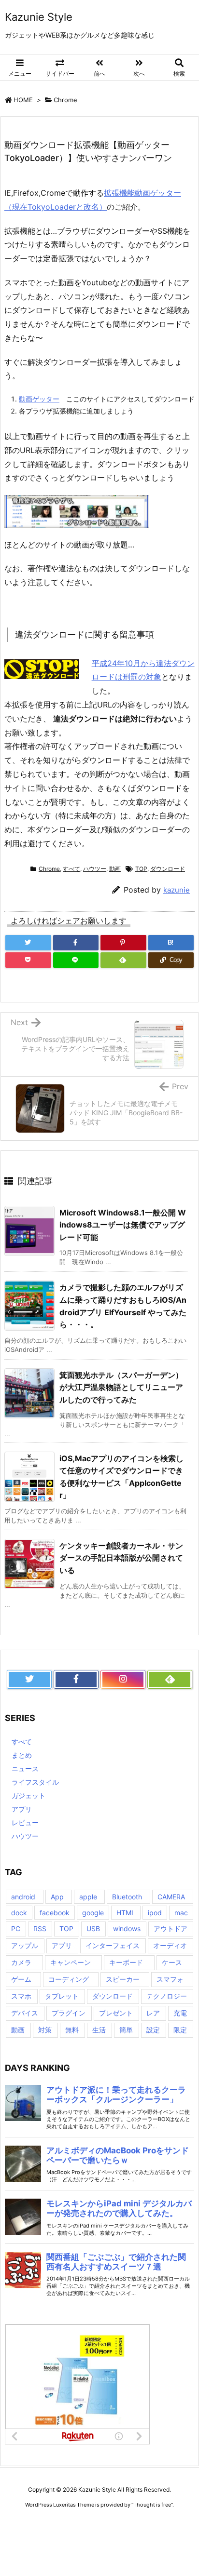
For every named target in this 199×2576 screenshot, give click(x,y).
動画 (115, 869)
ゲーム (21, 1979)
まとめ (22, 1755)
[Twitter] (28, 943)
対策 (45, 2030)
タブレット (62, 1996)
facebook (55, 1913)
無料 (72, 2030)
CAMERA (171, 1897)
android (23, 1897)
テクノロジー (167, 1996)
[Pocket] (28, 960)
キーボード (126, 1962)
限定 (180, 2030)
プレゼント (116, 2013)
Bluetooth (127, 1897)
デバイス (25, 2013)
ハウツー (95, 869)
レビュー (25, 1822)
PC (16, 1929)
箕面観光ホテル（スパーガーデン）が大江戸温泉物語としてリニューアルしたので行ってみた (121, 1387)
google (93, 1913)
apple (88, 1897)
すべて (71, 869)
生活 (99, 2030)
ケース (172, 1962)
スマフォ (170, 1979)
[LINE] (76, 960)
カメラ (21, 1962)
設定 (153, 2030)
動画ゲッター (39, 399)
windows (127, 1929)
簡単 (126, 2030)
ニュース (25, 1768)
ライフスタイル (35, 1782)
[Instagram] (123, 1680)
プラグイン (69, 2013)
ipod (155, 1913)
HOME (23, 100)
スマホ (21, 1996)
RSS (40, 1929)
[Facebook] (76, 943)
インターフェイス (113, 1945)
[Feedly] (123, 960)
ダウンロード (168, 869)
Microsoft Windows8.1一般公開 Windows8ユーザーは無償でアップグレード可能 (123, 1225)
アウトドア (171, 1929)
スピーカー (123, 1979)
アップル (25, 1945)
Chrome (65, 100)
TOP (141, 869)
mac (181, 1913)
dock (19, 1913)
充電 (180, 2013)
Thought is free (152, 2505)
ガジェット (28, 1795)
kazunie (177, 890)
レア (153, 2013)
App (57, 1897)
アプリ (22, 1809)
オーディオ (170, 1945)
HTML (126, 1913)
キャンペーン (71, 1962)
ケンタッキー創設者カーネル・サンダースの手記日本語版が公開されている (121, 1558)
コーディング (69, 1979)
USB (93, 1929)
